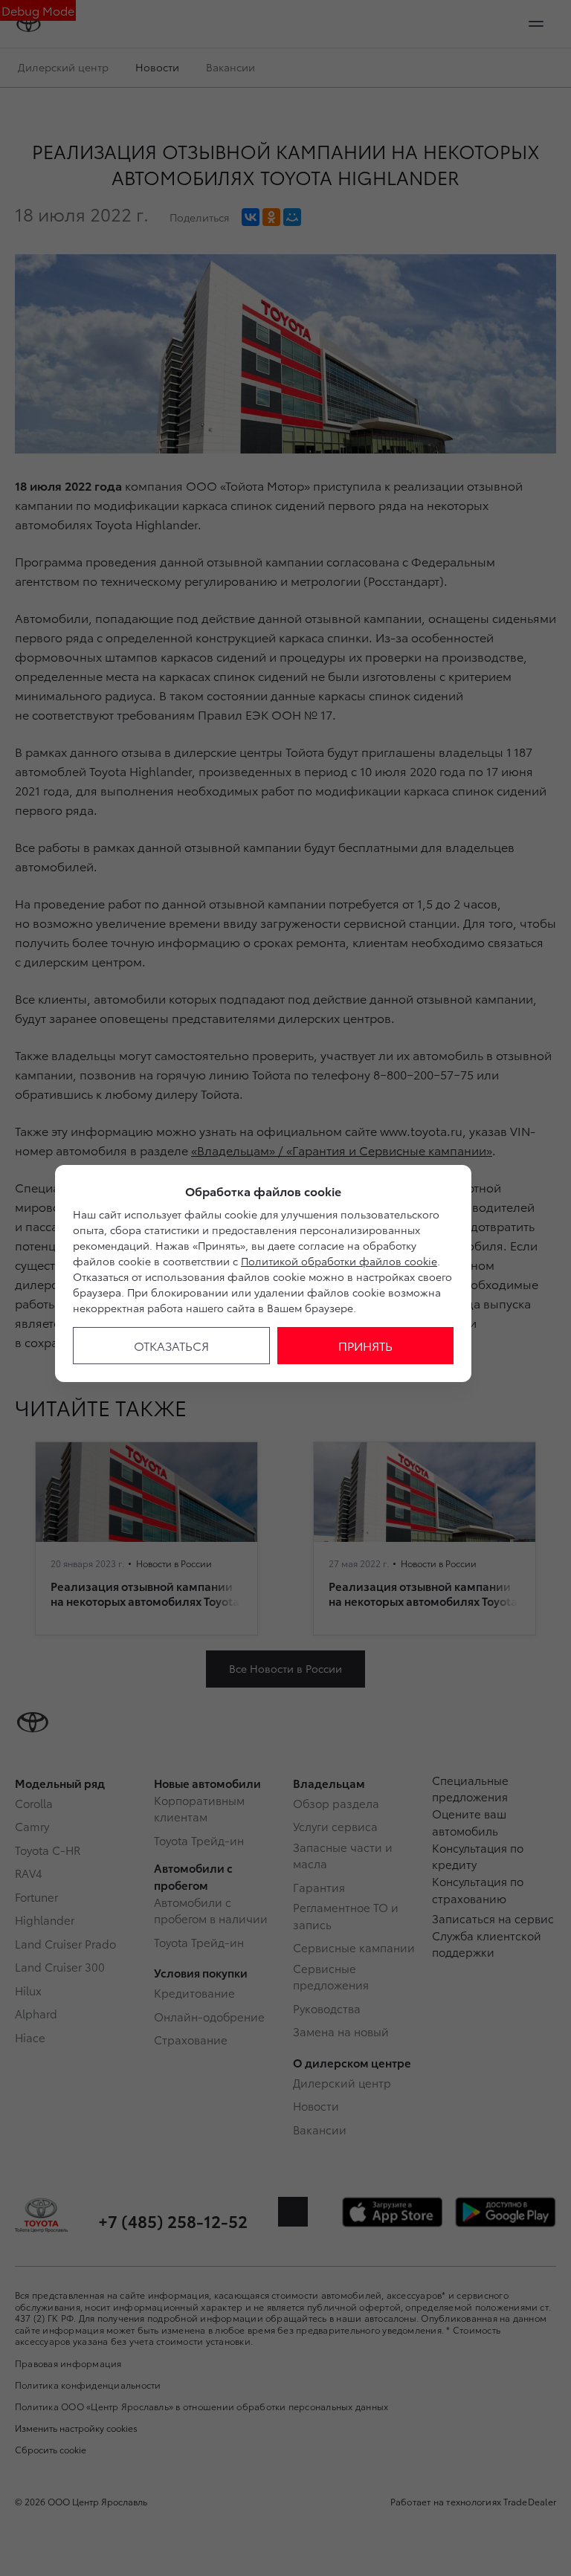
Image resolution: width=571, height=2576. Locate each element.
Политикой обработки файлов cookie (339, 1261)
